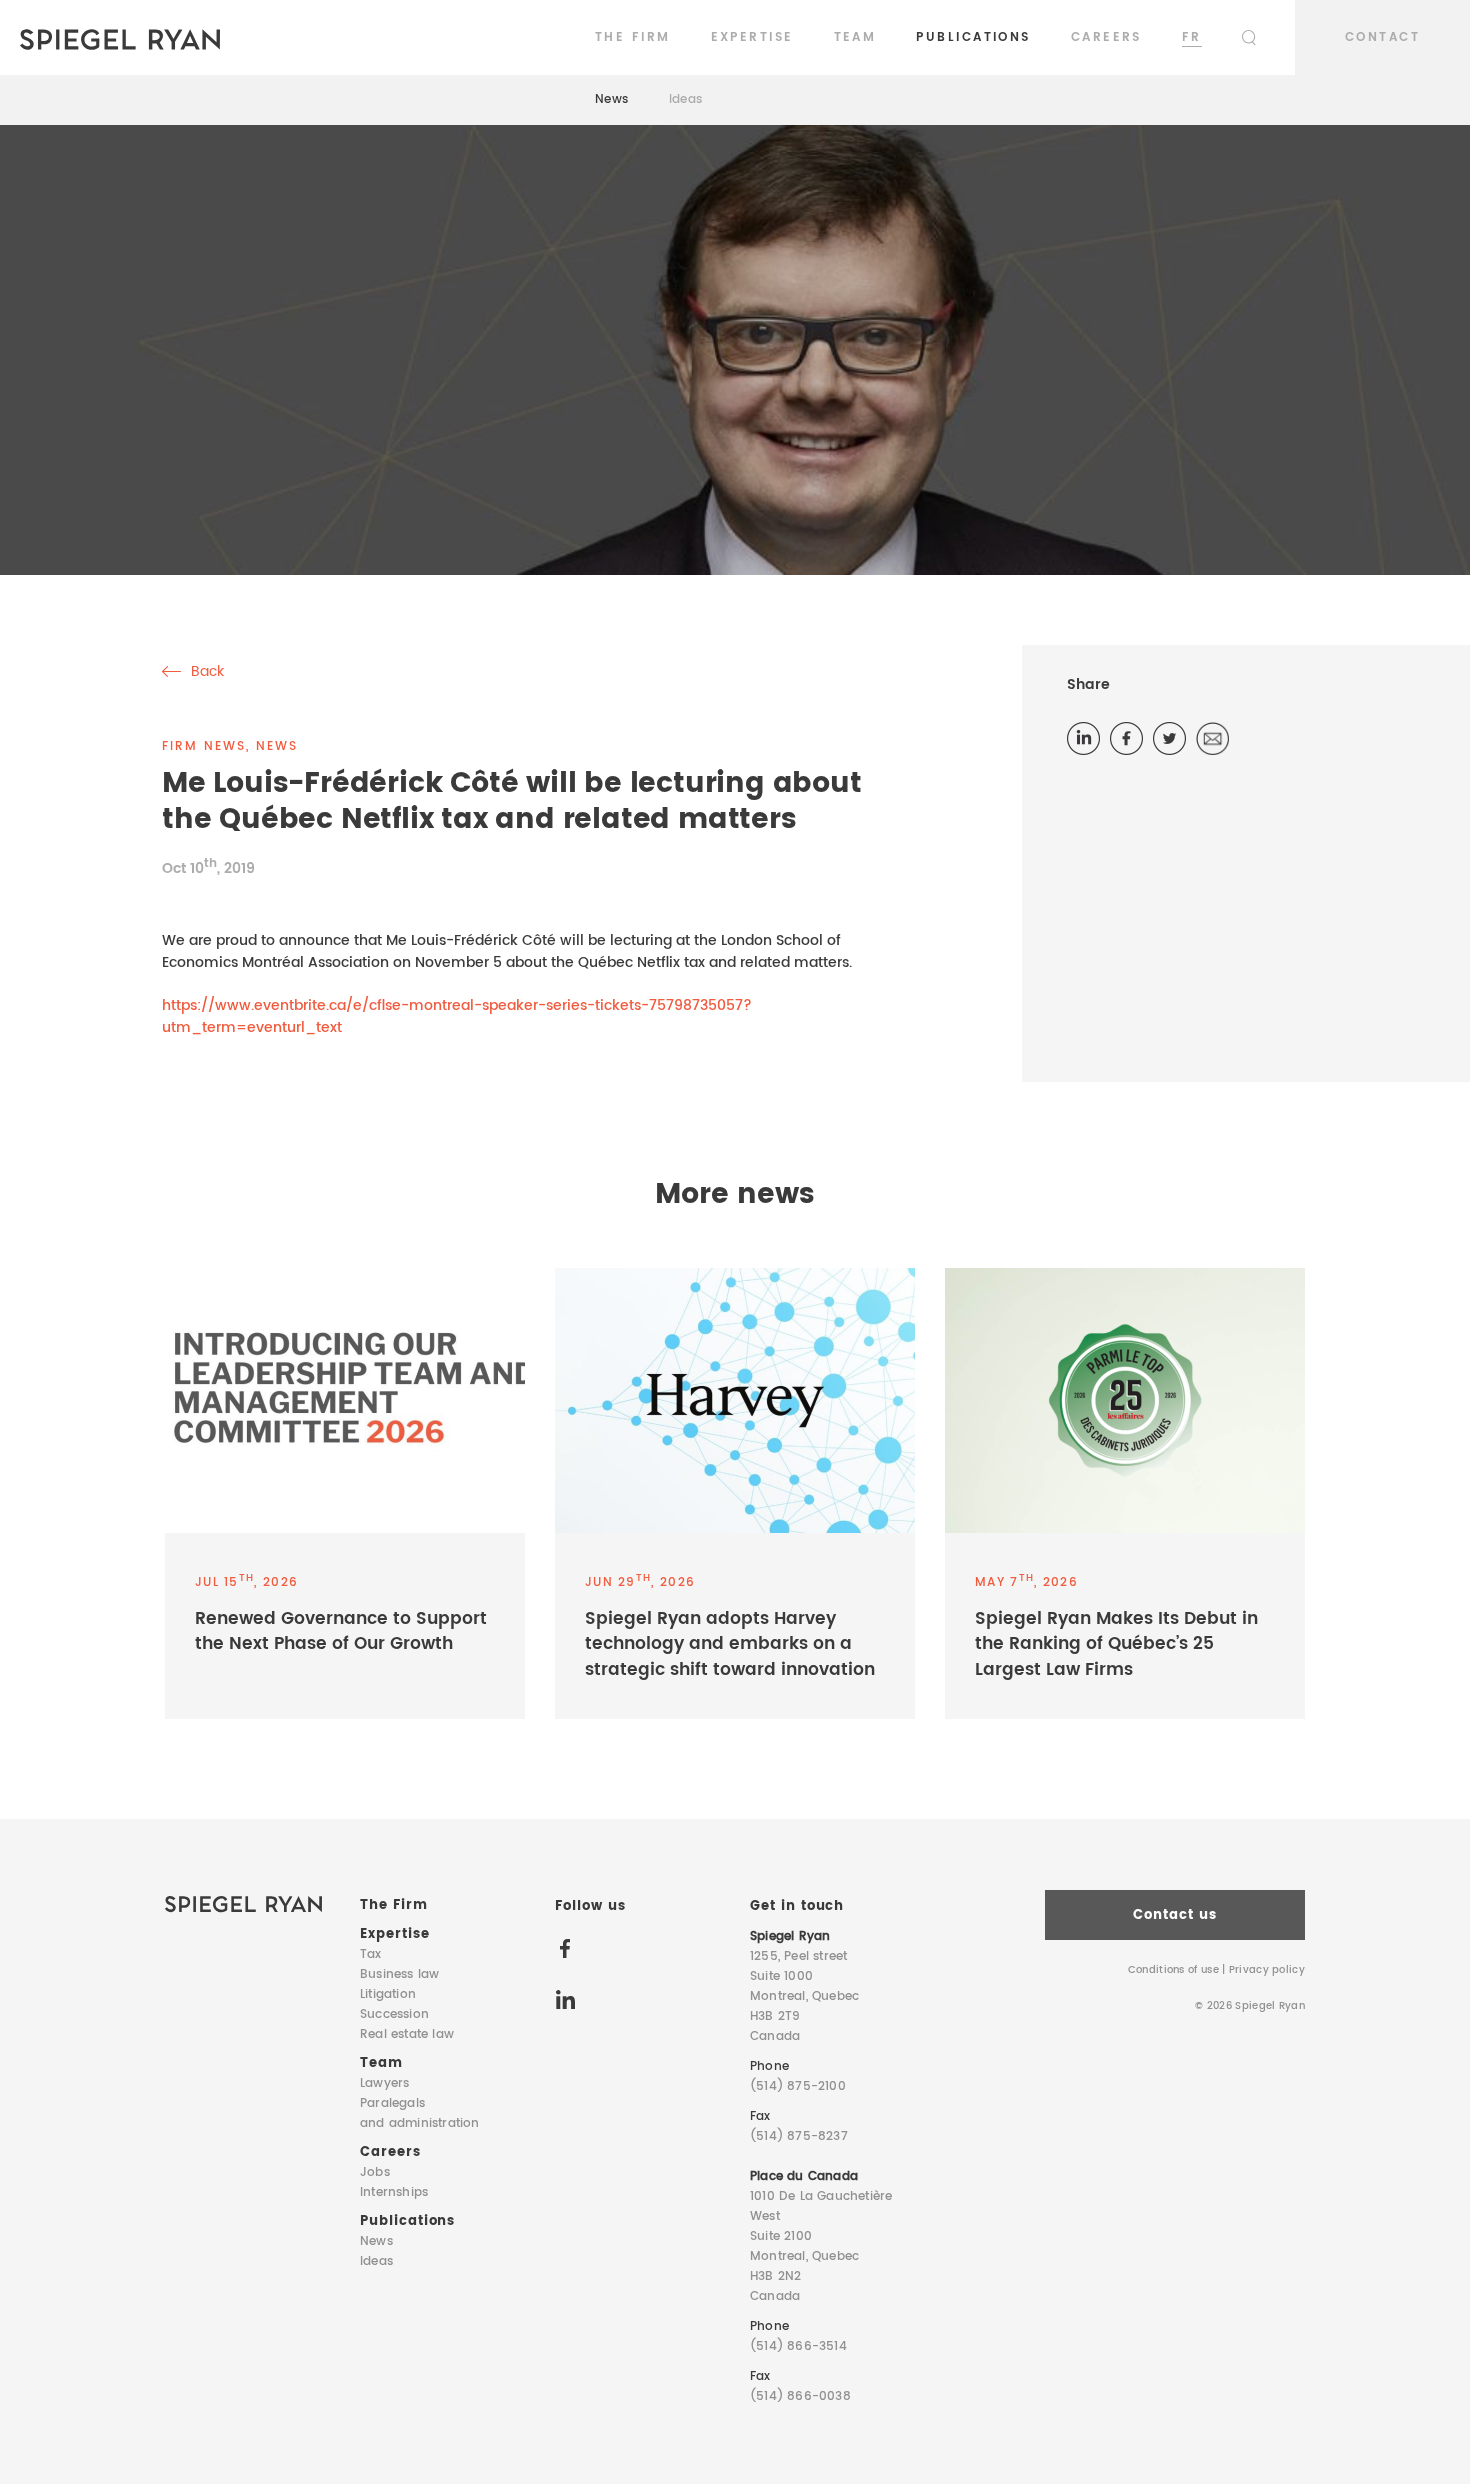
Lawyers (384, 2083)
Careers (1106, 37)
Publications (973, 37)
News (612, 99)
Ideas (686, 99)
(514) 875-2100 (798, 2086)
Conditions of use (1173, 1970)
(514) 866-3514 (798, 2346)
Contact (1382, 37)
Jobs (375, 2172)
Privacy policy (1267, 1970)
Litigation (388, 1994)
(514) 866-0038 (800, 2396)
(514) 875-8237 (799, 2136)
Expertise (752, 37)
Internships (394, 2192)
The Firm (633, 37)
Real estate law (407, 2034)
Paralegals (420, 2113)
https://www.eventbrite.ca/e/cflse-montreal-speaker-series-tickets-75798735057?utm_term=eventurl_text (457, 1016)
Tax (371, 1954)
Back (205, 672)
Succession (394, 2014)
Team (855, 37)
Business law (399, 1974)
